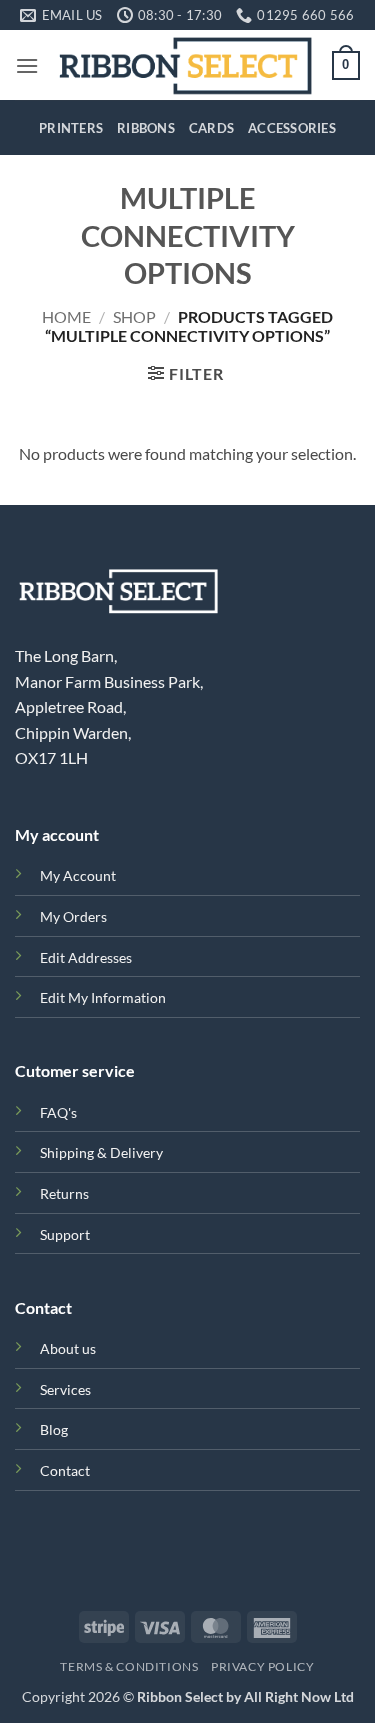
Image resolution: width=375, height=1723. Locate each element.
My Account (78, 875)
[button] (27, 65)
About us (68, 1348)
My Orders (73, 916)
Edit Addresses (86, 957)
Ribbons (146, 128)
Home (66, 316)
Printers (71, 128)
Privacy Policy (263, 1666)
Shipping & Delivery (101, 1152)
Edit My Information (103, 997)
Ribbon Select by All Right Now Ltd (245, 1696)
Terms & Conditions (129, 1666)
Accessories (292, 128)
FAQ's (58, 1112)
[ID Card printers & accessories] (185, 65)
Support (65, 1234)
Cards (211, 128)
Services (65, 1389)
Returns (64, 1193)
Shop (134, 316)
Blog (54, 1429)
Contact (65, 1470)
